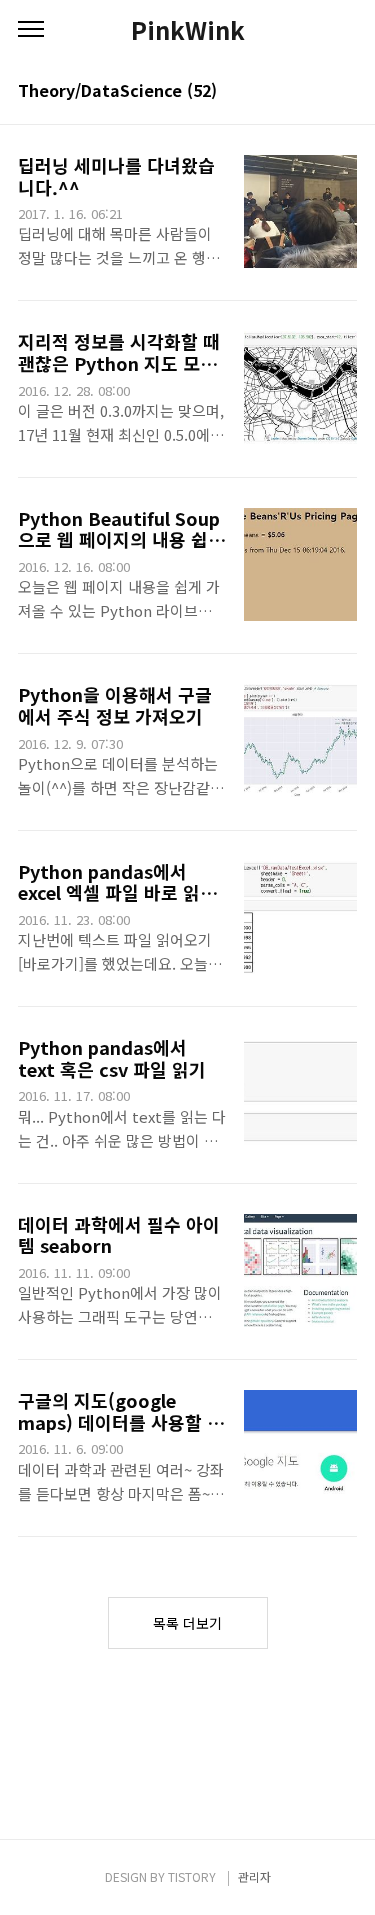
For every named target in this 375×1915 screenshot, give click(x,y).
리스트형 (345, 92)
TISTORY (192, 1876)
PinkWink (188, 30)
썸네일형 (317, 92)
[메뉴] (31, 30)
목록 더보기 (187, 1623)
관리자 (254, 1876)
